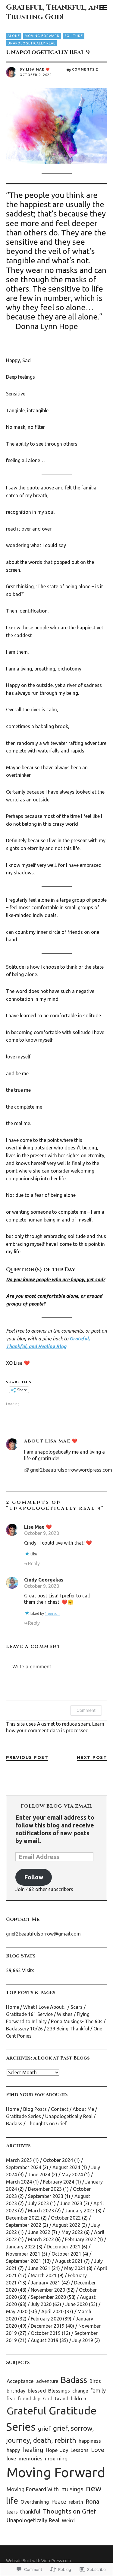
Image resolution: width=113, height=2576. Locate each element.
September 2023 (46, 2196)
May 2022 (72, 2232)
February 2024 (59, 2182)
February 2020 (46, 2319)
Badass (14, 2123)
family (98, 2391)
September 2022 (24, 2225)
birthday (16, 2391)
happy (13, 2450)
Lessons (80, 2450)
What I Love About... (45, 2007)
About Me (83, 2109)
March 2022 (41, 2239)
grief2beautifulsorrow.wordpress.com (69, 1470)
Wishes (65, 2014)
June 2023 (71, 2203)
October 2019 (46, 2333)
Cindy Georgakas (44, 1580)
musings (72, 2489)
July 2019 (83, 2340)
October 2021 (66, 2254)
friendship (29, 2398)
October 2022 (66, 2218)
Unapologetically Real (31, 43)
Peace (59, 2502)
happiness (90, 2441)
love (11, 2458)
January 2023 (80, 2211)
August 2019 (45, 2340)
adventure (47, 2381)
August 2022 (66, 2225)
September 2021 (24, 2261)
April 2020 (52, 2311)
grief (44, 2429)
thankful (30, 2511)
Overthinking (35, 2502)
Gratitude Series (24, 2116)
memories (31, 2458)
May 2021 (75, 2268)
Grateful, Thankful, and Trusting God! (55, 12)
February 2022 (81, 2239)
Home (13, 2007)
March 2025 (19, 2160)
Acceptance (20, 2381)
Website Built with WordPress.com (38, 2561)
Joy (64, 2450)
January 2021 (46, 2283)
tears (12, 2512)
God (48, 2399)
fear (11, 2399)
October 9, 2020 (42, 1533)
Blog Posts (35, 2109)
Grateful (27, 2411)
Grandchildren (71, 2399)
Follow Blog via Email (57, 1806)
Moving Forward (42, 36)
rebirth (76, 2502)
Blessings (59, 2391)
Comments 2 (85, 69)
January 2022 (21, 2247)
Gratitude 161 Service (29, 2014)
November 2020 (48, 2290)
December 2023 (45, 2189)
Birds (95, 2381)
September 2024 (24, 2167)
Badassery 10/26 (24, 2029)
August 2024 (66, 2167)
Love (98, 2450)
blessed (37, 2391)
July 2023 (38, 2203)
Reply (34, 1563)
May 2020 (17, 2311)
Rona (92, 2502)
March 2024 (19, 2182)
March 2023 (41, 2211)
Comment (86, 1710)
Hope (52, 2450)
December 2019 (48, 2326)
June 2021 (39, 2268)
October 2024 (58, 2160)
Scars (77, 2007)
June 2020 (77, 2304)
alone (14, 36)
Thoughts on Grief (47, 2123)
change (80, 2391)
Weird (68, 2520)
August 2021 (69, 2261)
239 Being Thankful (68, 2029)
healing (33, 2450)
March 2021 (44, 2275)
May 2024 (72, 2175)
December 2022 (23, 2218)
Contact (60, 2109)
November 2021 (23, 2254)
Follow (34, 1877)
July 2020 (41, 2304)
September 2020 (48, 2297)
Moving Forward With (33, 2489)
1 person (52, 1613)
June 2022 (39, 2232)
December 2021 (64, 2247)
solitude (74, 36)
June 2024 (39, 2175)
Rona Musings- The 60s (77, 2021)
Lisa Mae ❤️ (38, 69)
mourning (56, 2458)
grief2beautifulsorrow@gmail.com (43, 1934)
